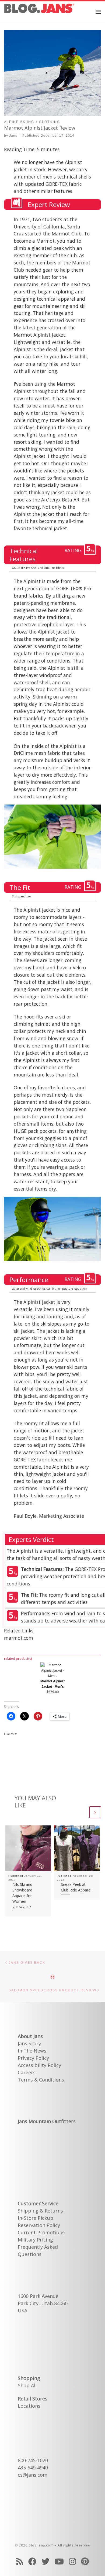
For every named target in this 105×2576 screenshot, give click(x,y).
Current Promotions (41, 2232)
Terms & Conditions (41, 2080)
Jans (13, 136)
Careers (27, 2072)
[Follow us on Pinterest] (85, 2561)
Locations (29, 2406)
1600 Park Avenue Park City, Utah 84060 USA (43, 2303)
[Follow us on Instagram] (72, 2561)
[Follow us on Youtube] (59, 2561)
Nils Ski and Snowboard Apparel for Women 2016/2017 (22, 1896)
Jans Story (29, 2043)
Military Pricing (35, 2240)
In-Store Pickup (36, 2218)
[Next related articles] (95, 1812)
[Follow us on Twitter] (45, 2561)
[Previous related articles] (82, 1812)
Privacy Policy (33, 2058)
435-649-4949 (33, 2468)
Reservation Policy (39, 2225)
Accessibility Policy (39, 2065)
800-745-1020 (33, 2460)
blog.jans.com (41, 2545)
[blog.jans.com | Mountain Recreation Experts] (39, 11)
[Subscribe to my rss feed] (20, 2561)
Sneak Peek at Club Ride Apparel (76, 1887)
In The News (32, 2051)
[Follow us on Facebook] (32, 2561)
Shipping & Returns (40, 2211)
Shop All (27, 2385)
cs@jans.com (33, 2475)
